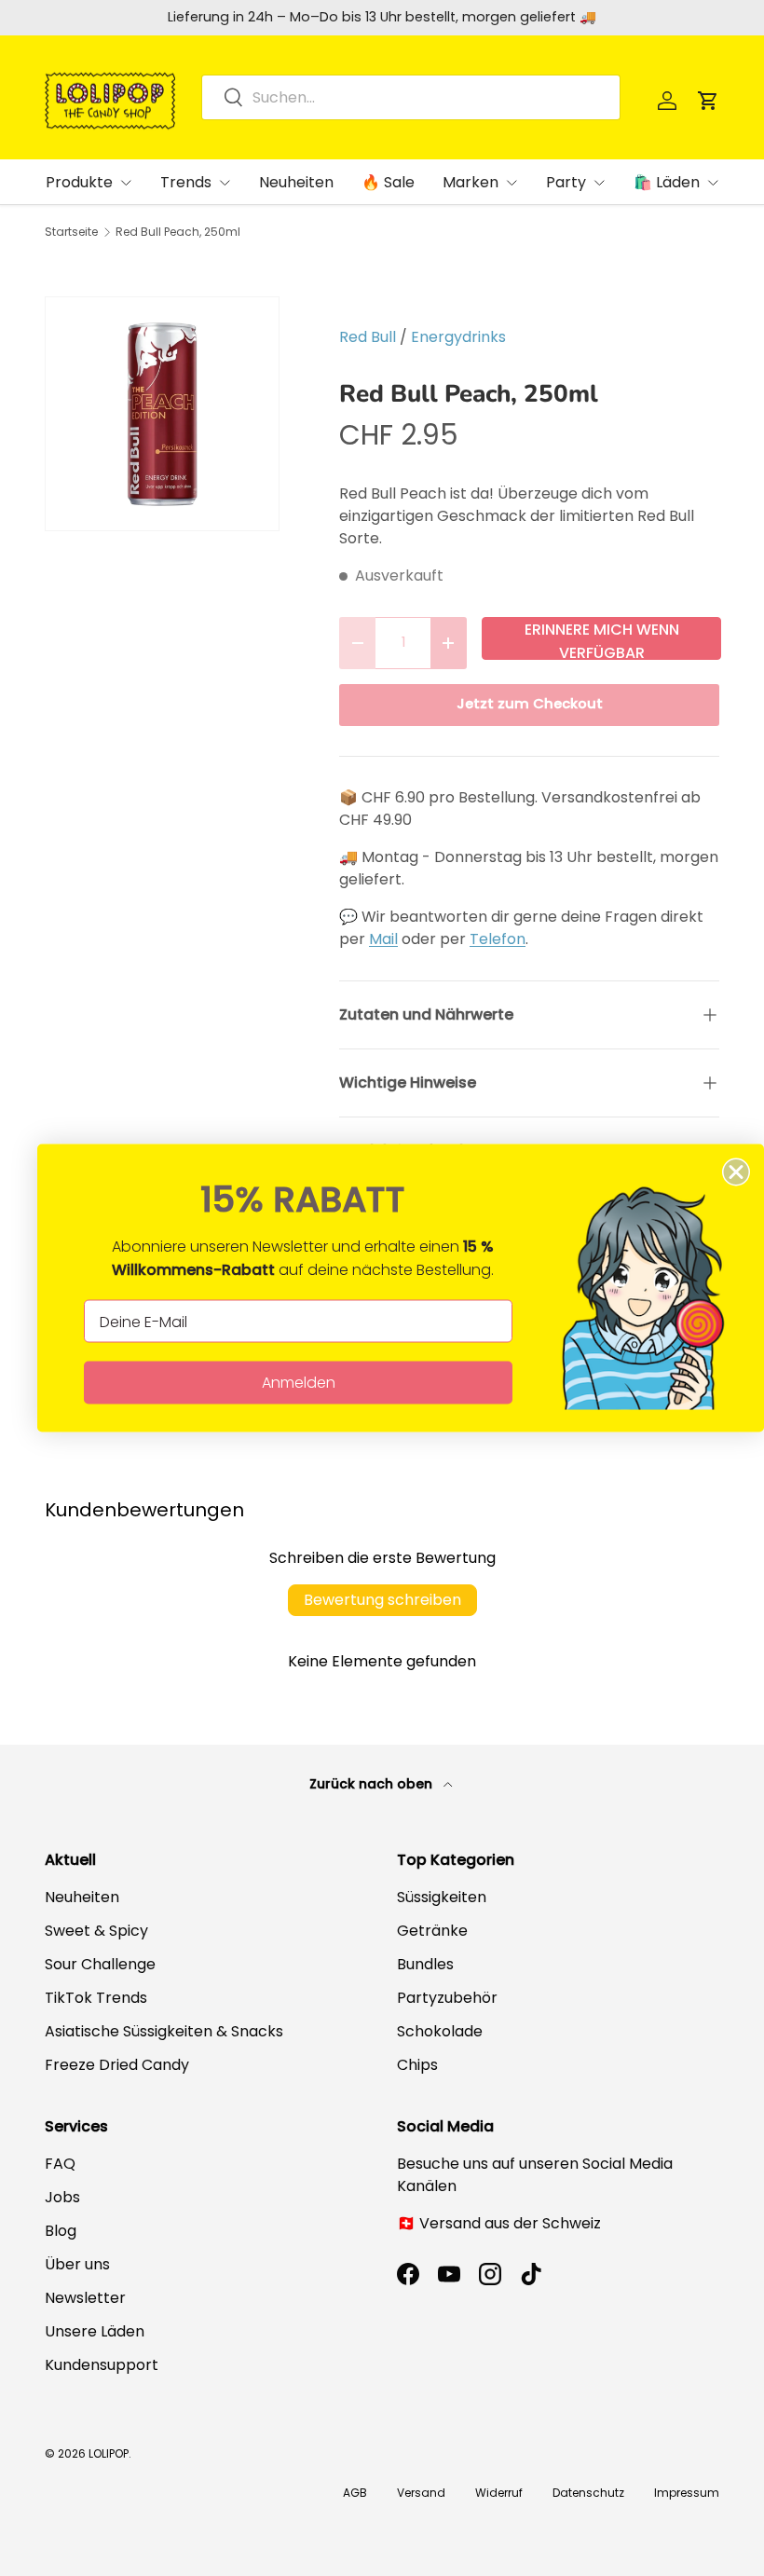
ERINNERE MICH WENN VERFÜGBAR (602, 639)
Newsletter (85, 2298)
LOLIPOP (109, 2453)
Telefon (498, 939)
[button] (708, 101)
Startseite (71, 232)
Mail (383, 939)
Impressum (687, 2493)
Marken (471, 182)
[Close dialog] (736, 1172)
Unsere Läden (95, 2331)
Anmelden (299, 1383)
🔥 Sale (388, 182)
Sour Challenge (100, 1964)
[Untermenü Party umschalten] (599, 183)
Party (566, 182)
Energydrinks (458, 337)
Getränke (432, 1931)
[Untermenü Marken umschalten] (512, 183)
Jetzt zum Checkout (530, 704)
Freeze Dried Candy (117, 2065)
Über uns (77, 2264)
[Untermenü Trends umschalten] (225, 183)
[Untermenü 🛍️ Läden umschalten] (713, 183)
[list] (162, 414)
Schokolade (440, 2031)
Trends (186, 182)
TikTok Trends (96, 1998)
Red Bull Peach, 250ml (178, 232)
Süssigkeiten (442, 1897)
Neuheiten (296, 182)
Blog (61, 2231)
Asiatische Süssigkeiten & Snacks (164, 2031)
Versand (421, 2493)
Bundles (425, 1964)
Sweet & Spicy (96, 1931)
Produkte (79, 182)
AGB (355, 2493)
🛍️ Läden (667, 182)
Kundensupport (102, 2365)
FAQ (60, 2164)
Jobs (62, 2197)
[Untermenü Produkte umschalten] (126, 183)
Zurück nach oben (373, 1784)
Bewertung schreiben (382, 1600)
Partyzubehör (447, 1998)
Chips (417, 2065)
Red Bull (368, 337)
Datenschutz (588, 2493)
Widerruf (499, 2493)
